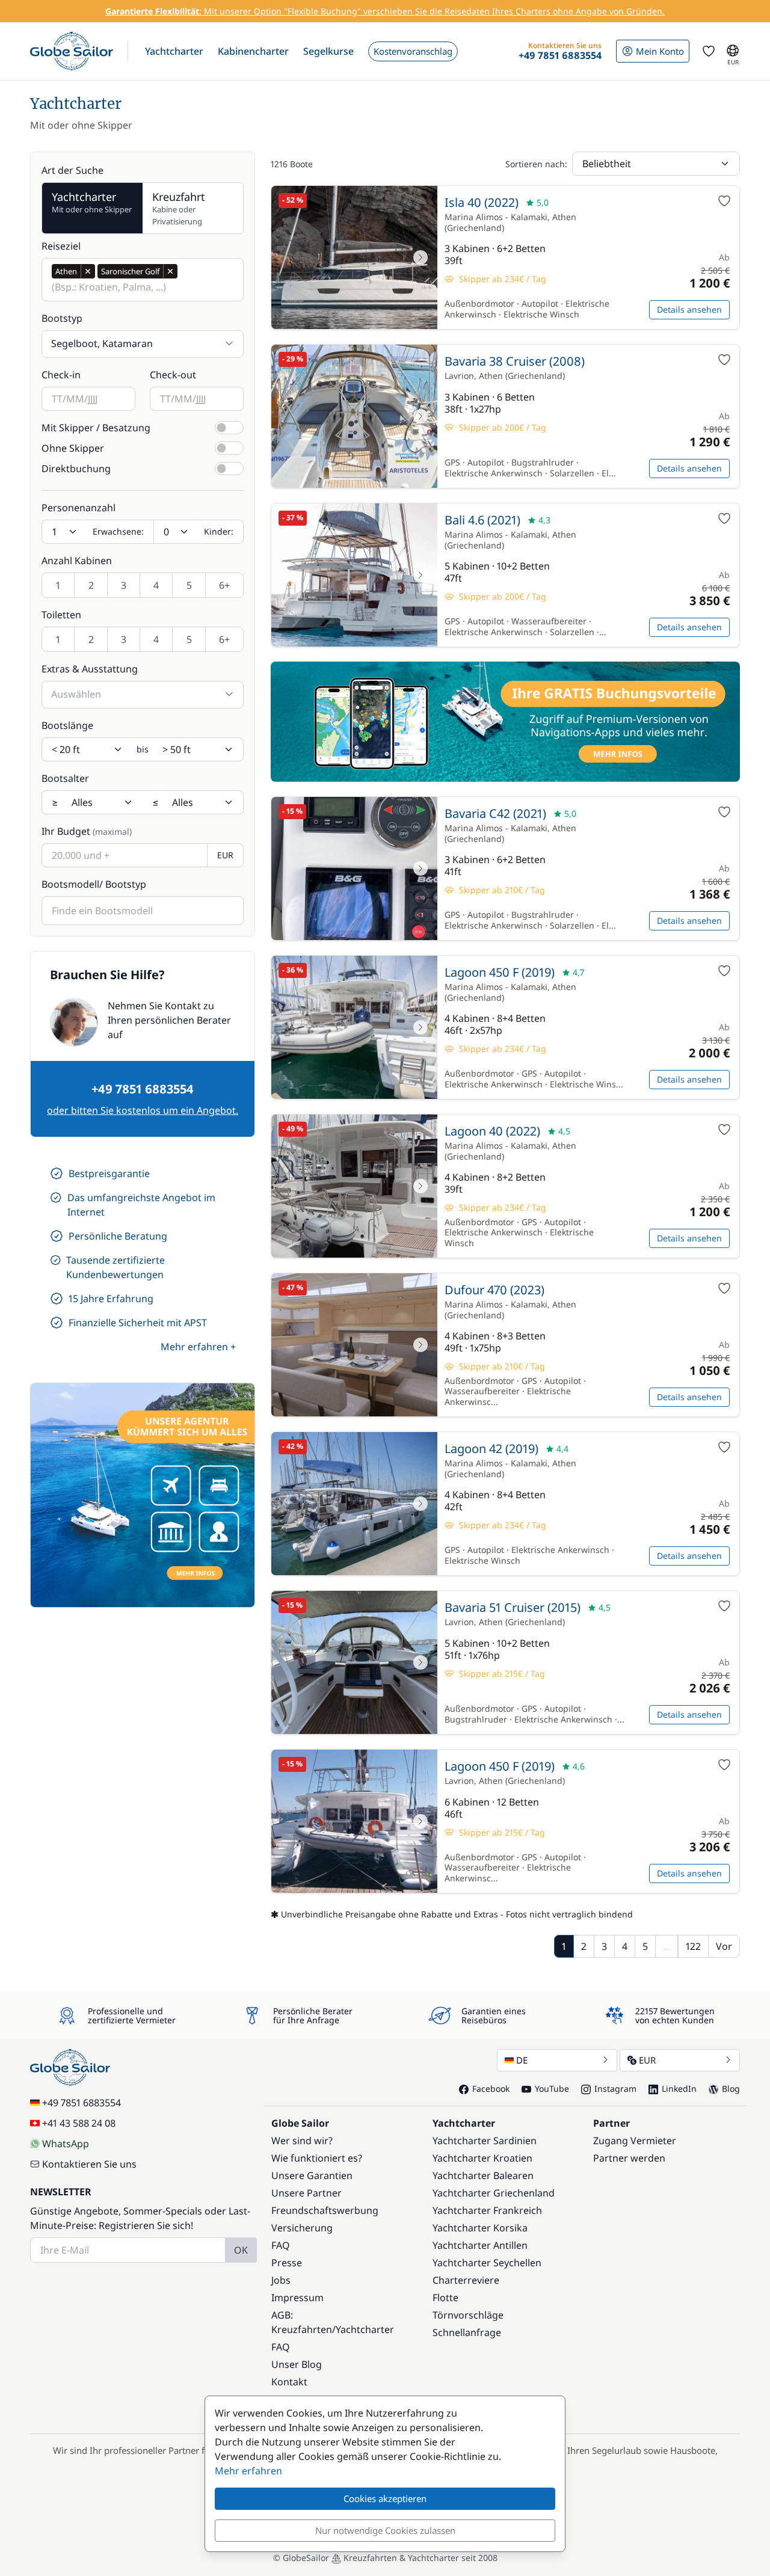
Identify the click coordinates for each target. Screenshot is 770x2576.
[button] (174, 51)
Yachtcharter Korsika (480, 2228)
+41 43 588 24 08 (79, 2123)
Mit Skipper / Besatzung (96, 428)
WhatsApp (66, 2144)
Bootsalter (65, 778)
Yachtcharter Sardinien (485, 2141)
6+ (224, 585)
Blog (731, 2089)
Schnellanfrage (467, 2332)
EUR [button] (225, 855)
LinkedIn (679, 2089)
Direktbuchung (76, 469)
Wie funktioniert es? (317, 2158)
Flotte (445, 2298)
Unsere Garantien (312, 2175)
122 (693, 1946)
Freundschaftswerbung (325, 2210)
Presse (287, 2263)
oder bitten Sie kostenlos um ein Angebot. (143, 1110)
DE (522, 2060)
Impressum (297, 2298)
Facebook (491, 2089)
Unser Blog (297, 2364)
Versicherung (302, 2228)
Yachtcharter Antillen (480, 2245)
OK (241, 2250)
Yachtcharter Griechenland (494, 2193)
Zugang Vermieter (635, 2141)
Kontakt (289, 2382)
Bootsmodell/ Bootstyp (94, 884)
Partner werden (629, 2158)
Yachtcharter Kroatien (482, 2158)
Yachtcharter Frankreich (487, 2210)
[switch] (229, 428)
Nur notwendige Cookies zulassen (385, 2530)
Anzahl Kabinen (77, 561)
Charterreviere (466, 2280)
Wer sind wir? (302, 2141)
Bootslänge (67, 725)
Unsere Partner (306, 2193)
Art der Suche (72, 170)
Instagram (615, 2089)
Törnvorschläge (468, 2315)
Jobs (281, 2280)
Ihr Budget (87, 831)
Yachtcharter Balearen (483, 2175)
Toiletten (61, 615)
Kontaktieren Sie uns (89, 2164)
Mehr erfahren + (198, 1347)
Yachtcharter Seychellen (487, 2263)
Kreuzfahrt (179, 208)
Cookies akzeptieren (385, 2498)
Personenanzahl (79, 508)
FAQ (281, 2245)
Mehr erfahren (248, 2471)
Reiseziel (61, 246)
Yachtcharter (365, 2329)
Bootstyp (62, 318)
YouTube (552, 2089)
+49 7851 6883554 (143, 1089)
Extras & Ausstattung (90, 669)
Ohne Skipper (73, 448)
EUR (647, 2060)
